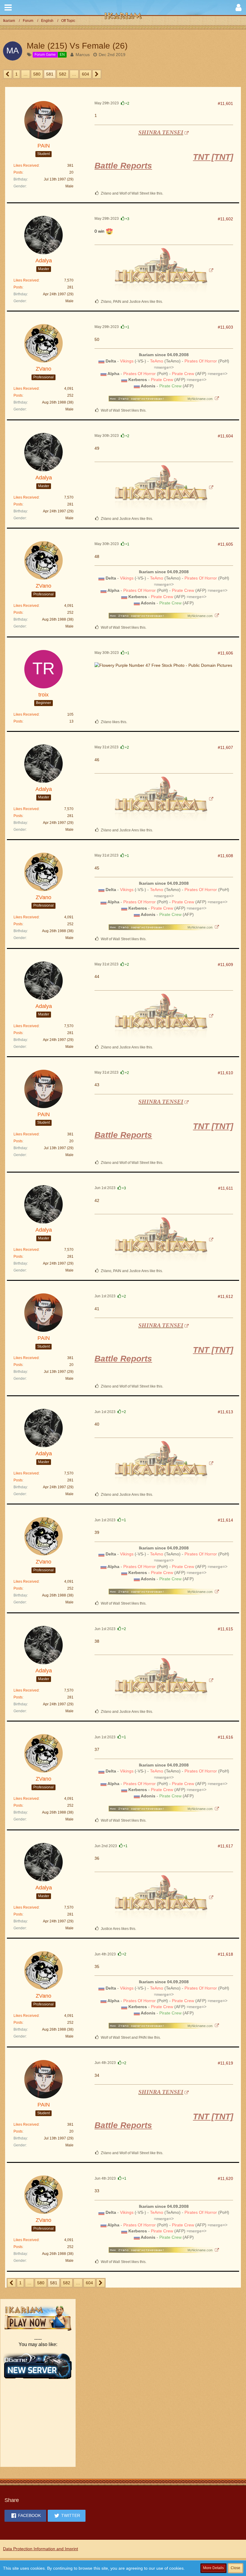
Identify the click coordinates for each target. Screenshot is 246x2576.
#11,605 (225, 544)
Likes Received (26, 165)
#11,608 (225, 856)
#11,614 (225, 1520)
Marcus (83, 55)
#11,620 (225, 2178)
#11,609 (225, 965)
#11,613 (225, 1412)
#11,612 (225, 1296)
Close (235, 2568)
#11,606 (225, 653)
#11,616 (225, 1737)
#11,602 (225, 219)
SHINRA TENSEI (161, 132)
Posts (18, 172)
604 (85, 74)
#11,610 (225, 1073)
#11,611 (226, 1188)
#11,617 (225, 1846)
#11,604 (225, 436)
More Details (213, 2568)
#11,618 (225, 1954)
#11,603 (225, 327)
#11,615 (225, 1629)
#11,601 (225, 103)
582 (63, 74)
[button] (8, 7)
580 (37, 74)
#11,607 (225, 747)
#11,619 (225, 2063)
